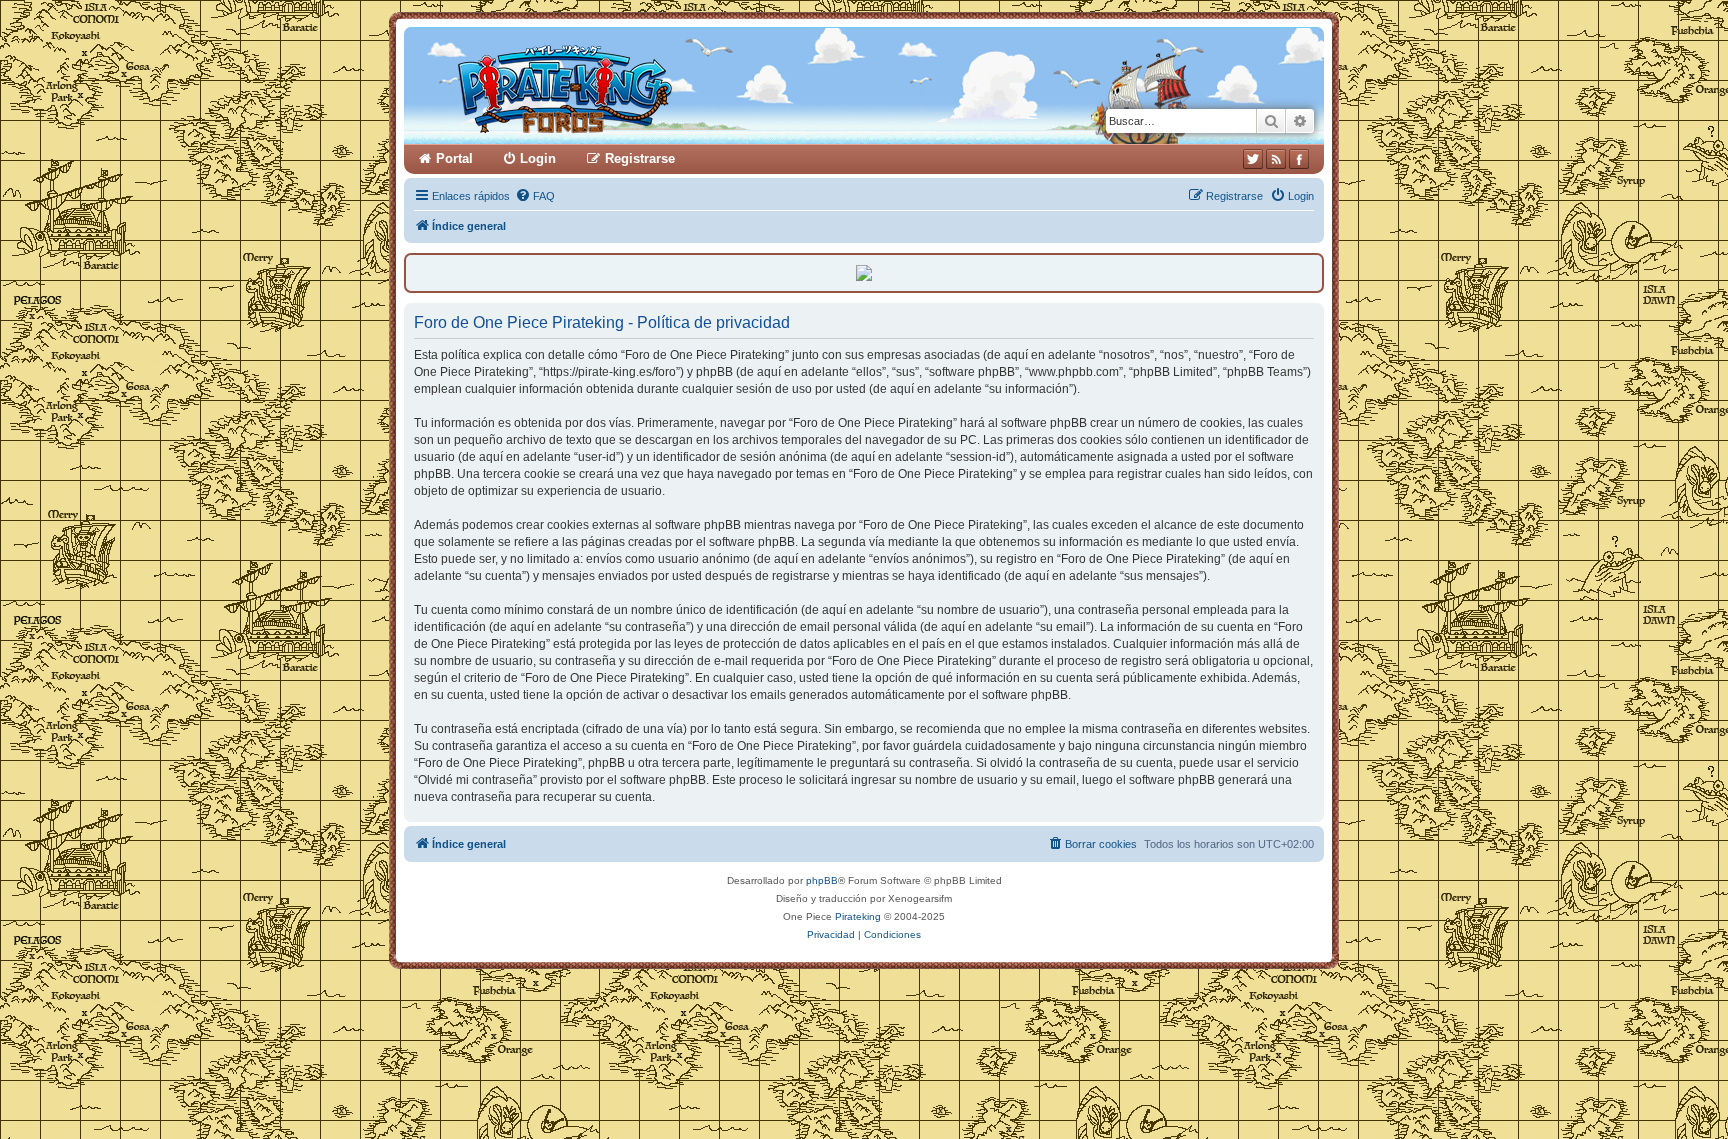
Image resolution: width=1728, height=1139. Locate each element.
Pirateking (858, 916)
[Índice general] (641, 85)
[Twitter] (1253, 159)
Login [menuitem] (538, 158)
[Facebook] (1299, 159)
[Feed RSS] (1276, 159)
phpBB (822, 880)
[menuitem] (535, 196)
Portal (454, 158)
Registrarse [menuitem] (640, 158)
